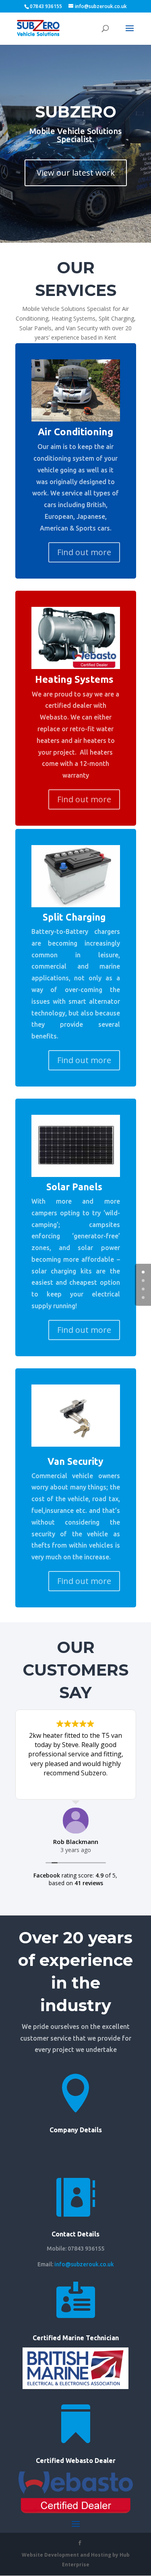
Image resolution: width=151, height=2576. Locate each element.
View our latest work (76, 173)
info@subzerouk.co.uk (84, 2264)
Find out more (84, 552)
